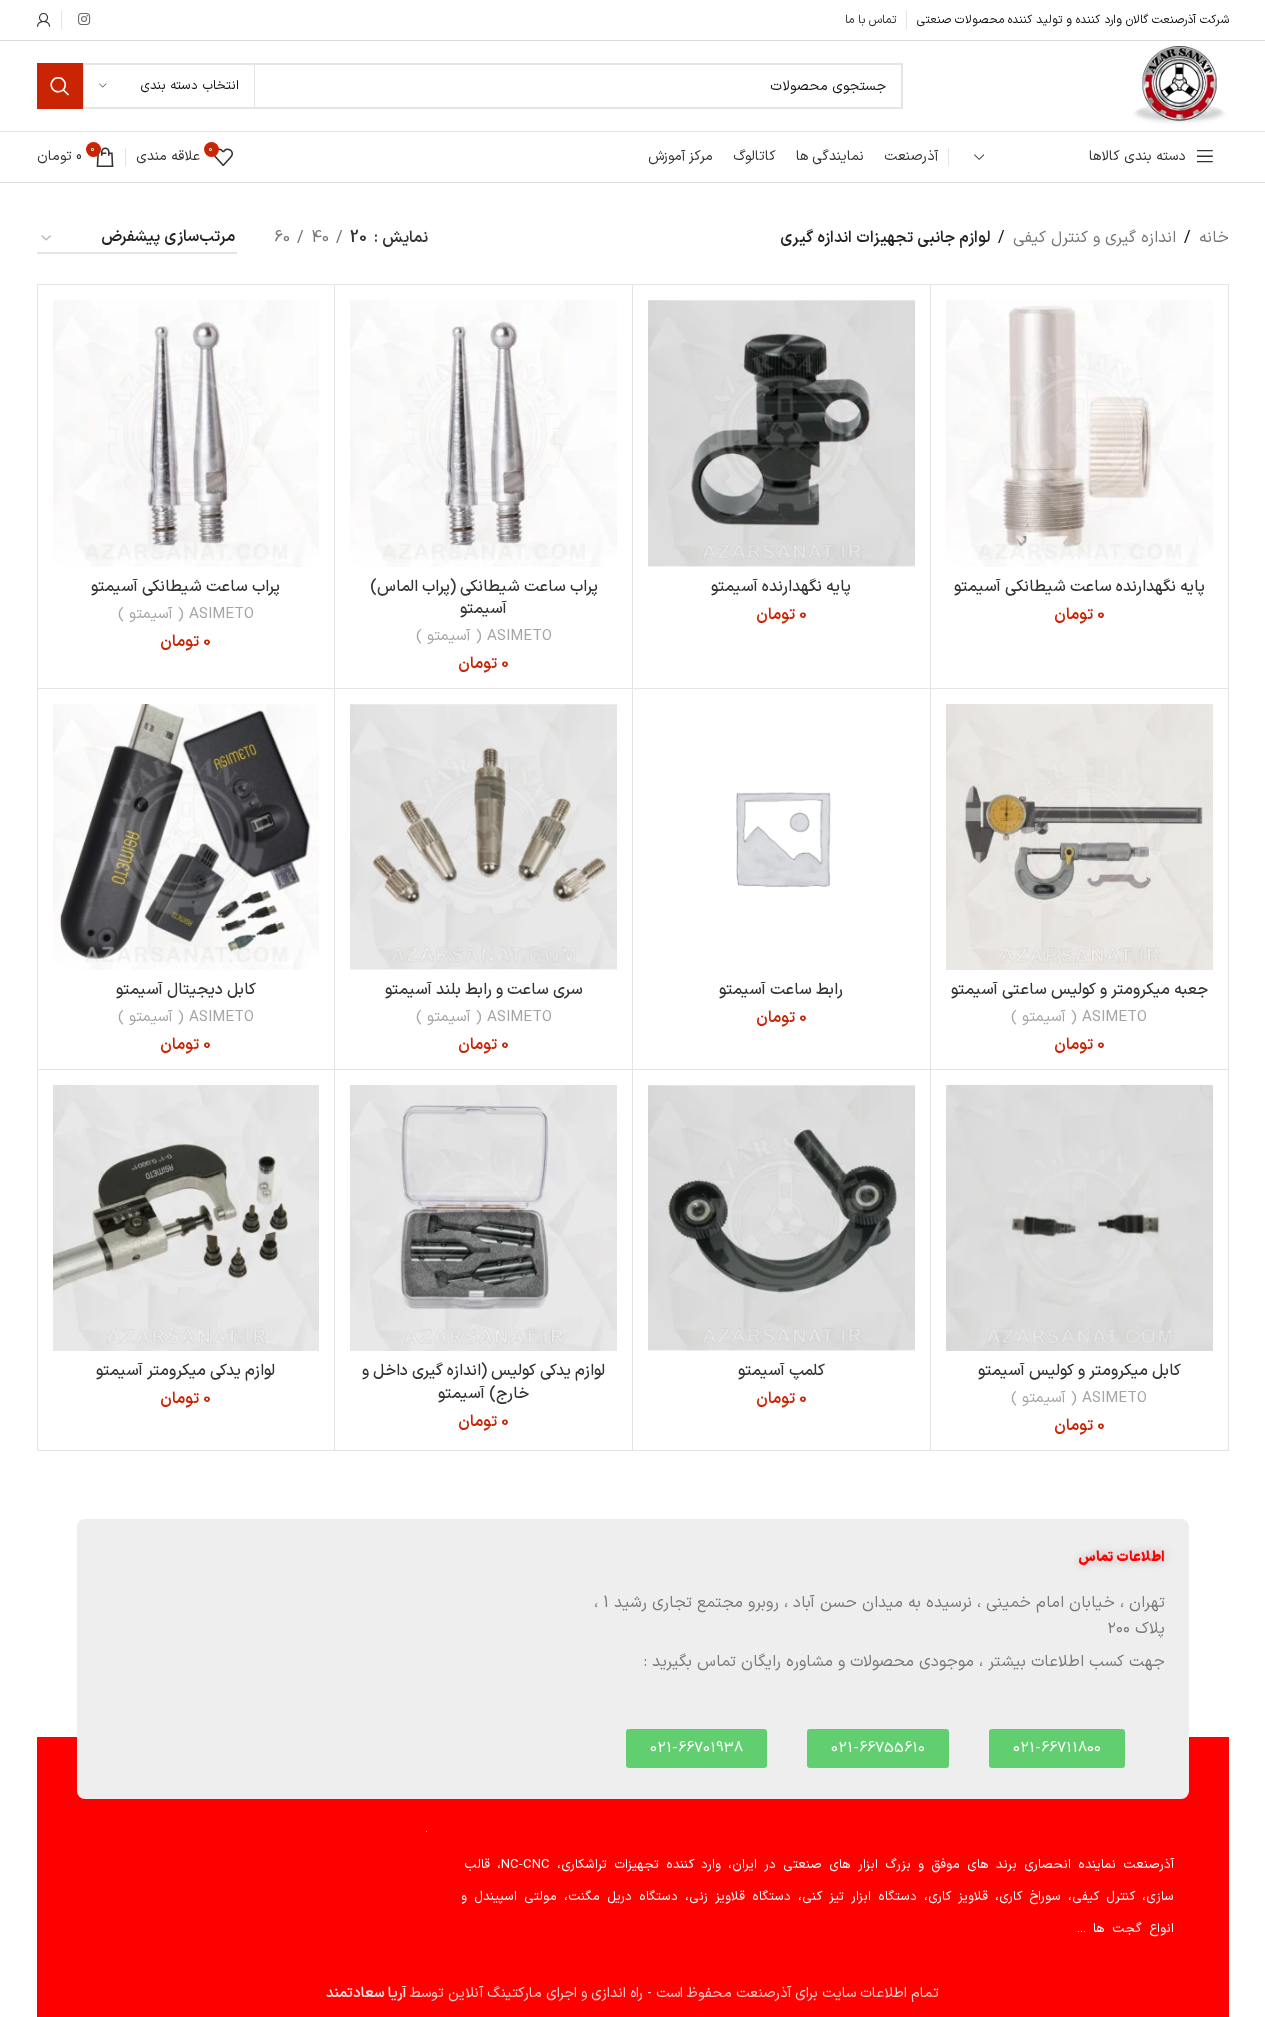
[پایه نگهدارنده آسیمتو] (781, 433)
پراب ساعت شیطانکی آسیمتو (185, 587)
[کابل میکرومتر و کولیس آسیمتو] (1079, 1218)
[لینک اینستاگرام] (84, 20)
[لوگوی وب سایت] (1179, 85)
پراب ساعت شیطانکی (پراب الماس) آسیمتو (484, 598)
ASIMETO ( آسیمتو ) (484, 636)
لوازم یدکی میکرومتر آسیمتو (185, 1371)
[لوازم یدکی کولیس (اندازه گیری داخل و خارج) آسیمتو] (483, 1218)
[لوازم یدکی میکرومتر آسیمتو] (186, 1218)
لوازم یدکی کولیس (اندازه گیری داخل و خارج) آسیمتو (483, 1382)
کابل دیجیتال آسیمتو (186, 990)
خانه (1214, 238)
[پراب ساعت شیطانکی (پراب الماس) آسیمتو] (483, 433)
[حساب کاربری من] (44, 20)
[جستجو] (60, 86)
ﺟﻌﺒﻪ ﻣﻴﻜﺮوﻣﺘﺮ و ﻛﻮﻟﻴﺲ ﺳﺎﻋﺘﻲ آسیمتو (1079, 990)
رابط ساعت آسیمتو (781, 990)
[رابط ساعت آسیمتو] (781, 837)
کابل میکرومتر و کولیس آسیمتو (1079, 1371)
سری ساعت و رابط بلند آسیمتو (484, 990)
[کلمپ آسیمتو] (781, 1218)
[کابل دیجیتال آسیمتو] (186, 837)
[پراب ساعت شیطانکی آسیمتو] (186, 433)
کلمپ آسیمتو (781, 1371)
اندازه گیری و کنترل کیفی (1094, 238)
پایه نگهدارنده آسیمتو (781, 587)
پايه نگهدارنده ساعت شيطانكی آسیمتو (1079, 587)
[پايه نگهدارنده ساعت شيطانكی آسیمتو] (1079, 433)
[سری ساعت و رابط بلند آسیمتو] (483, 837)
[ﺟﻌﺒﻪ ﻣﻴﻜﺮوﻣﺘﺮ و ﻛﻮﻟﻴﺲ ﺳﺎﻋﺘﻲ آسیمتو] (1079, 837)
